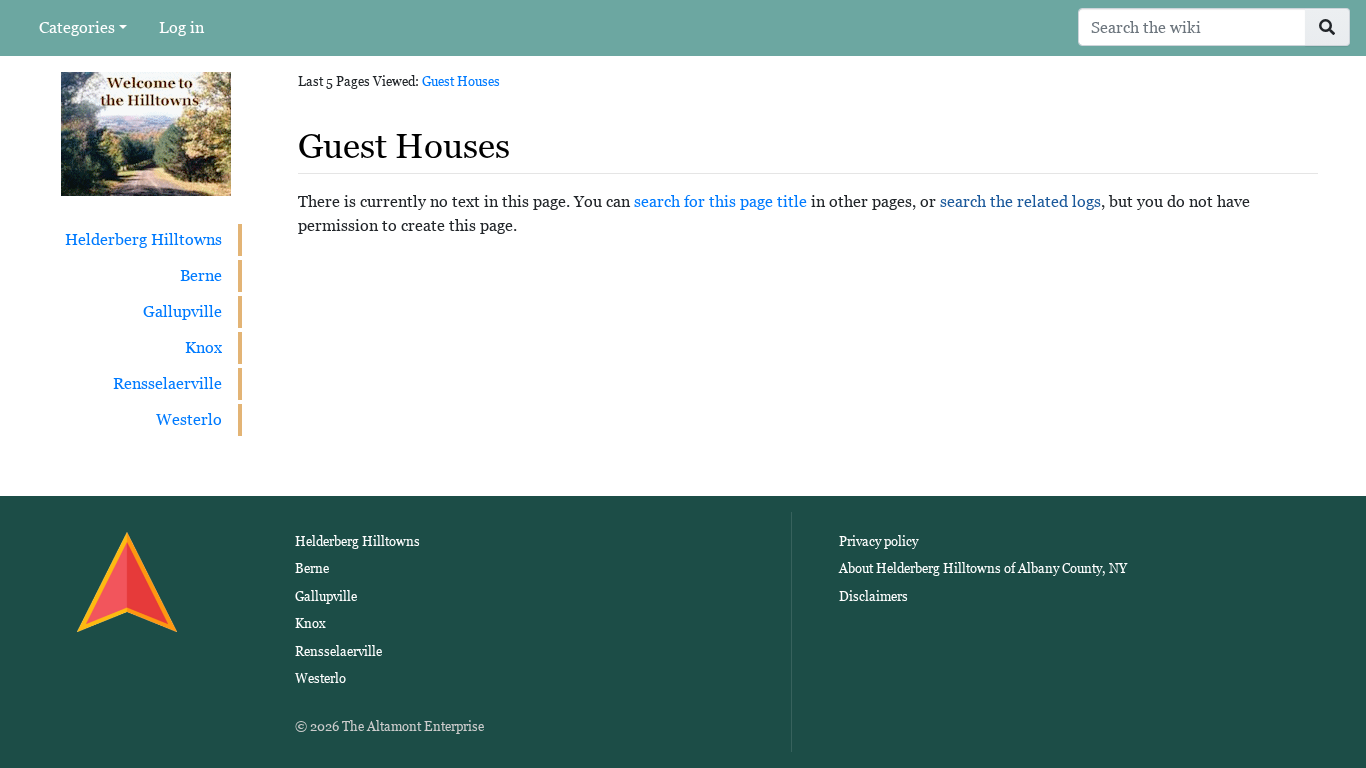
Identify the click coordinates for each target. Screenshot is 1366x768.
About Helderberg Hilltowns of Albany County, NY (983, 568)
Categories (77, 27)
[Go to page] (1327, 27)
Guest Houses (461, 81)
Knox (203, 347)
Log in (181, 27)
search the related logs (1020, 201)
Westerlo (189, 419)
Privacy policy (878, 541)
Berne (201, 275)
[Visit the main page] (146, 132)
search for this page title (720, 201)
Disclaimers (873, 596)
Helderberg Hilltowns (143, 239)
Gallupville (182, 311)
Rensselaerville (167, 383)
